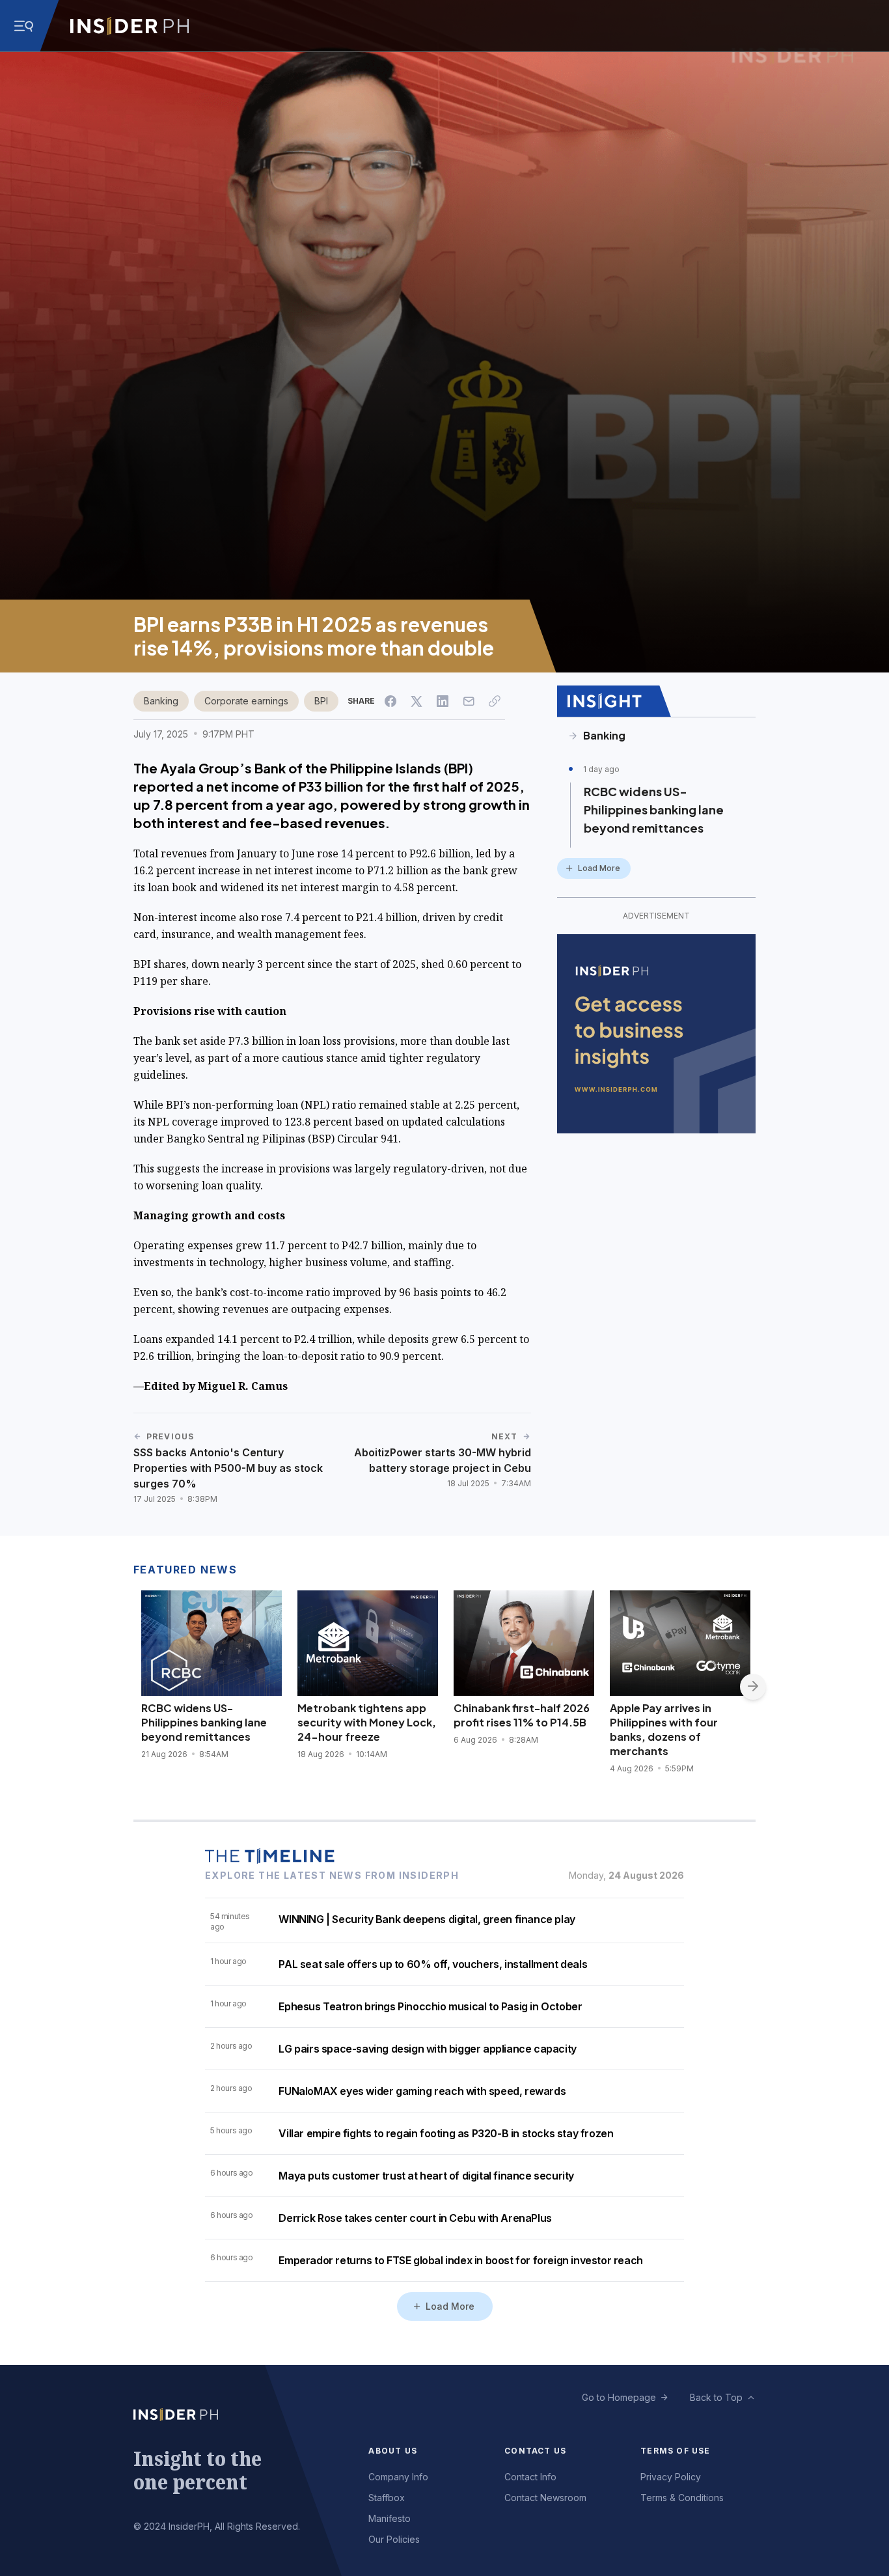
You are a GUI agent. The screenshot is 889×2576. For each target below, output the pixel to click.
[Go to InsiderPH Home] (130, 26)
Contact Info (530, 2477)
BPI (321, 701)
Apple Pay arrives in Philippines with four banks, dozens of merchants (664, 1729)
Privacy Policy (671, 2477)
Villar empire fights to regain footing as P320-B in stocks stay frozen (446, 2133)
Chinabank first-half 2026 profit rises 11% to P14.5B (522, 1715)
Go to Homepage (619, 2397)
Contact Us (535, 2451)
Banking (161, 701)
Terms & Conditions (682, 2498)
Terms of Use (675, 2451)
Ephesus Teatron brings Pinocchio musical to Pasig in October (430, 2006)
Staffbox (387, 2498)
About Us (393, 2451)
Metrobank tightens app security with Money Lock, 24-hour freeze (367, 1722)
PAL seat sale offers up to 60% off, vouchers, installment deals (433, 1964)
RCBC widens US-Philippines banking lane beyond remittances (654, 810)
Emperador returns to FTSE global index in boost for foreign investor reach (460, 2260)
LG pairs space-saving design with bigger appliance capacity (427, 2049)
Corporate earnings (246, 701)
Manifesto (390, 2518)
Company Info (398, 2477)
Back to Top (716, 2397)
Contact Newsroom (545, 2498)
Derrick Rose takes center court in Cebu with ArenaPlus (415, 2218)
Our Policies (394, 2539)
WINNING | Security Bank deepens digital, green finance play (427, 1919)
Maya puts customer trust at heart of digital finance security (426, 2176)
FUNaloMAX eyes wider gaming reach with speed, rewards (422, 2091)
